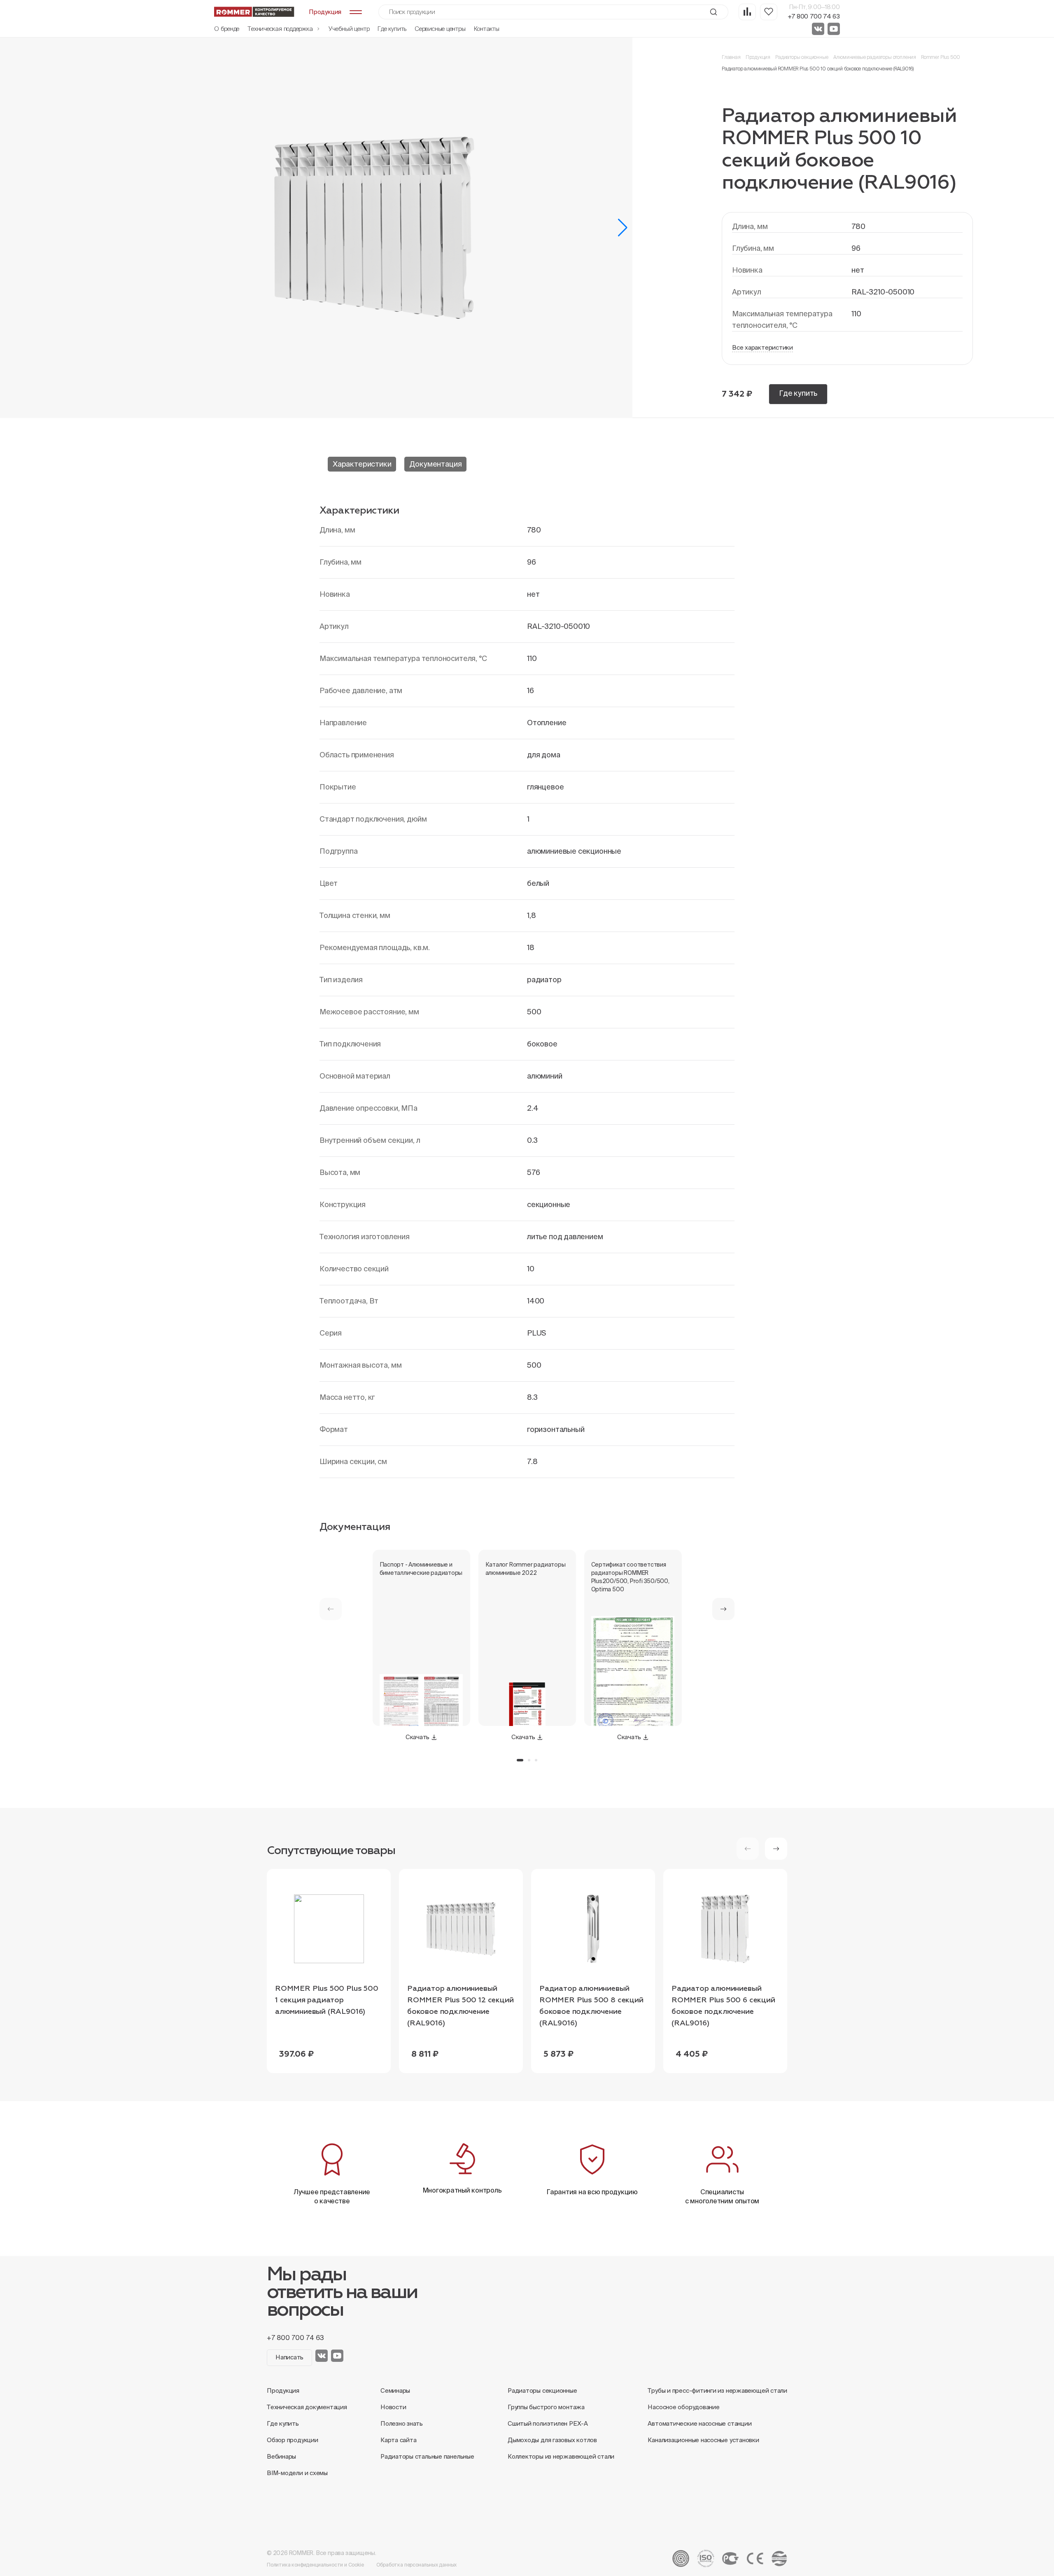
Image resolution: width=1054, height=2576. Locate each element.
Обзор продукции (293, 2440)
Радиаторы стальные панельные (427, 2456)
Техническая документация (307, 2407)
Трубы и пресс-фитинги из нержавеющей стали (717, 2390)
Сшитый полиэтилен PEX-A (548, 2423)
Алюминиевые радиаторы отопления (875, 57)
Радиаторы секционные (802, 57)
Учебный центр (349, 29)
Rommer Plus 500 (941, 57)
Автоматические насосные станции (700, 2423)
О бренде (227, 29)
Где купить (392, 29)
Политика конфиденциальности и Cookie (315, 2565)
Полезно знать (402, 2423)
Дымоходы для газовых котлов (552, 2440)
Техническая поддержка (281, 29)
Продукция (758, 57)
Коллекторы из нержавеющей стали (561, 2456)
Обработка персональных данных (417, 2565)
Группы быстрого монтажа (546, 2407)
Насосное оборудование (683, 2407)
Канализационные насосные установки (703, 2440)
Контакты (487, 29)
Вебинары (281, 2456)
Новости (393, 2407)
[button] (623, 228)
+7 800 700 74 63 (814, 16)
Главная (731, 57)
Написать (289, 2357)
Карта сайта (399, 2440)
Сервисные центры (440, 29)
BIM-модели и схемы (297, 2473)
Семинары (395, 2390)
